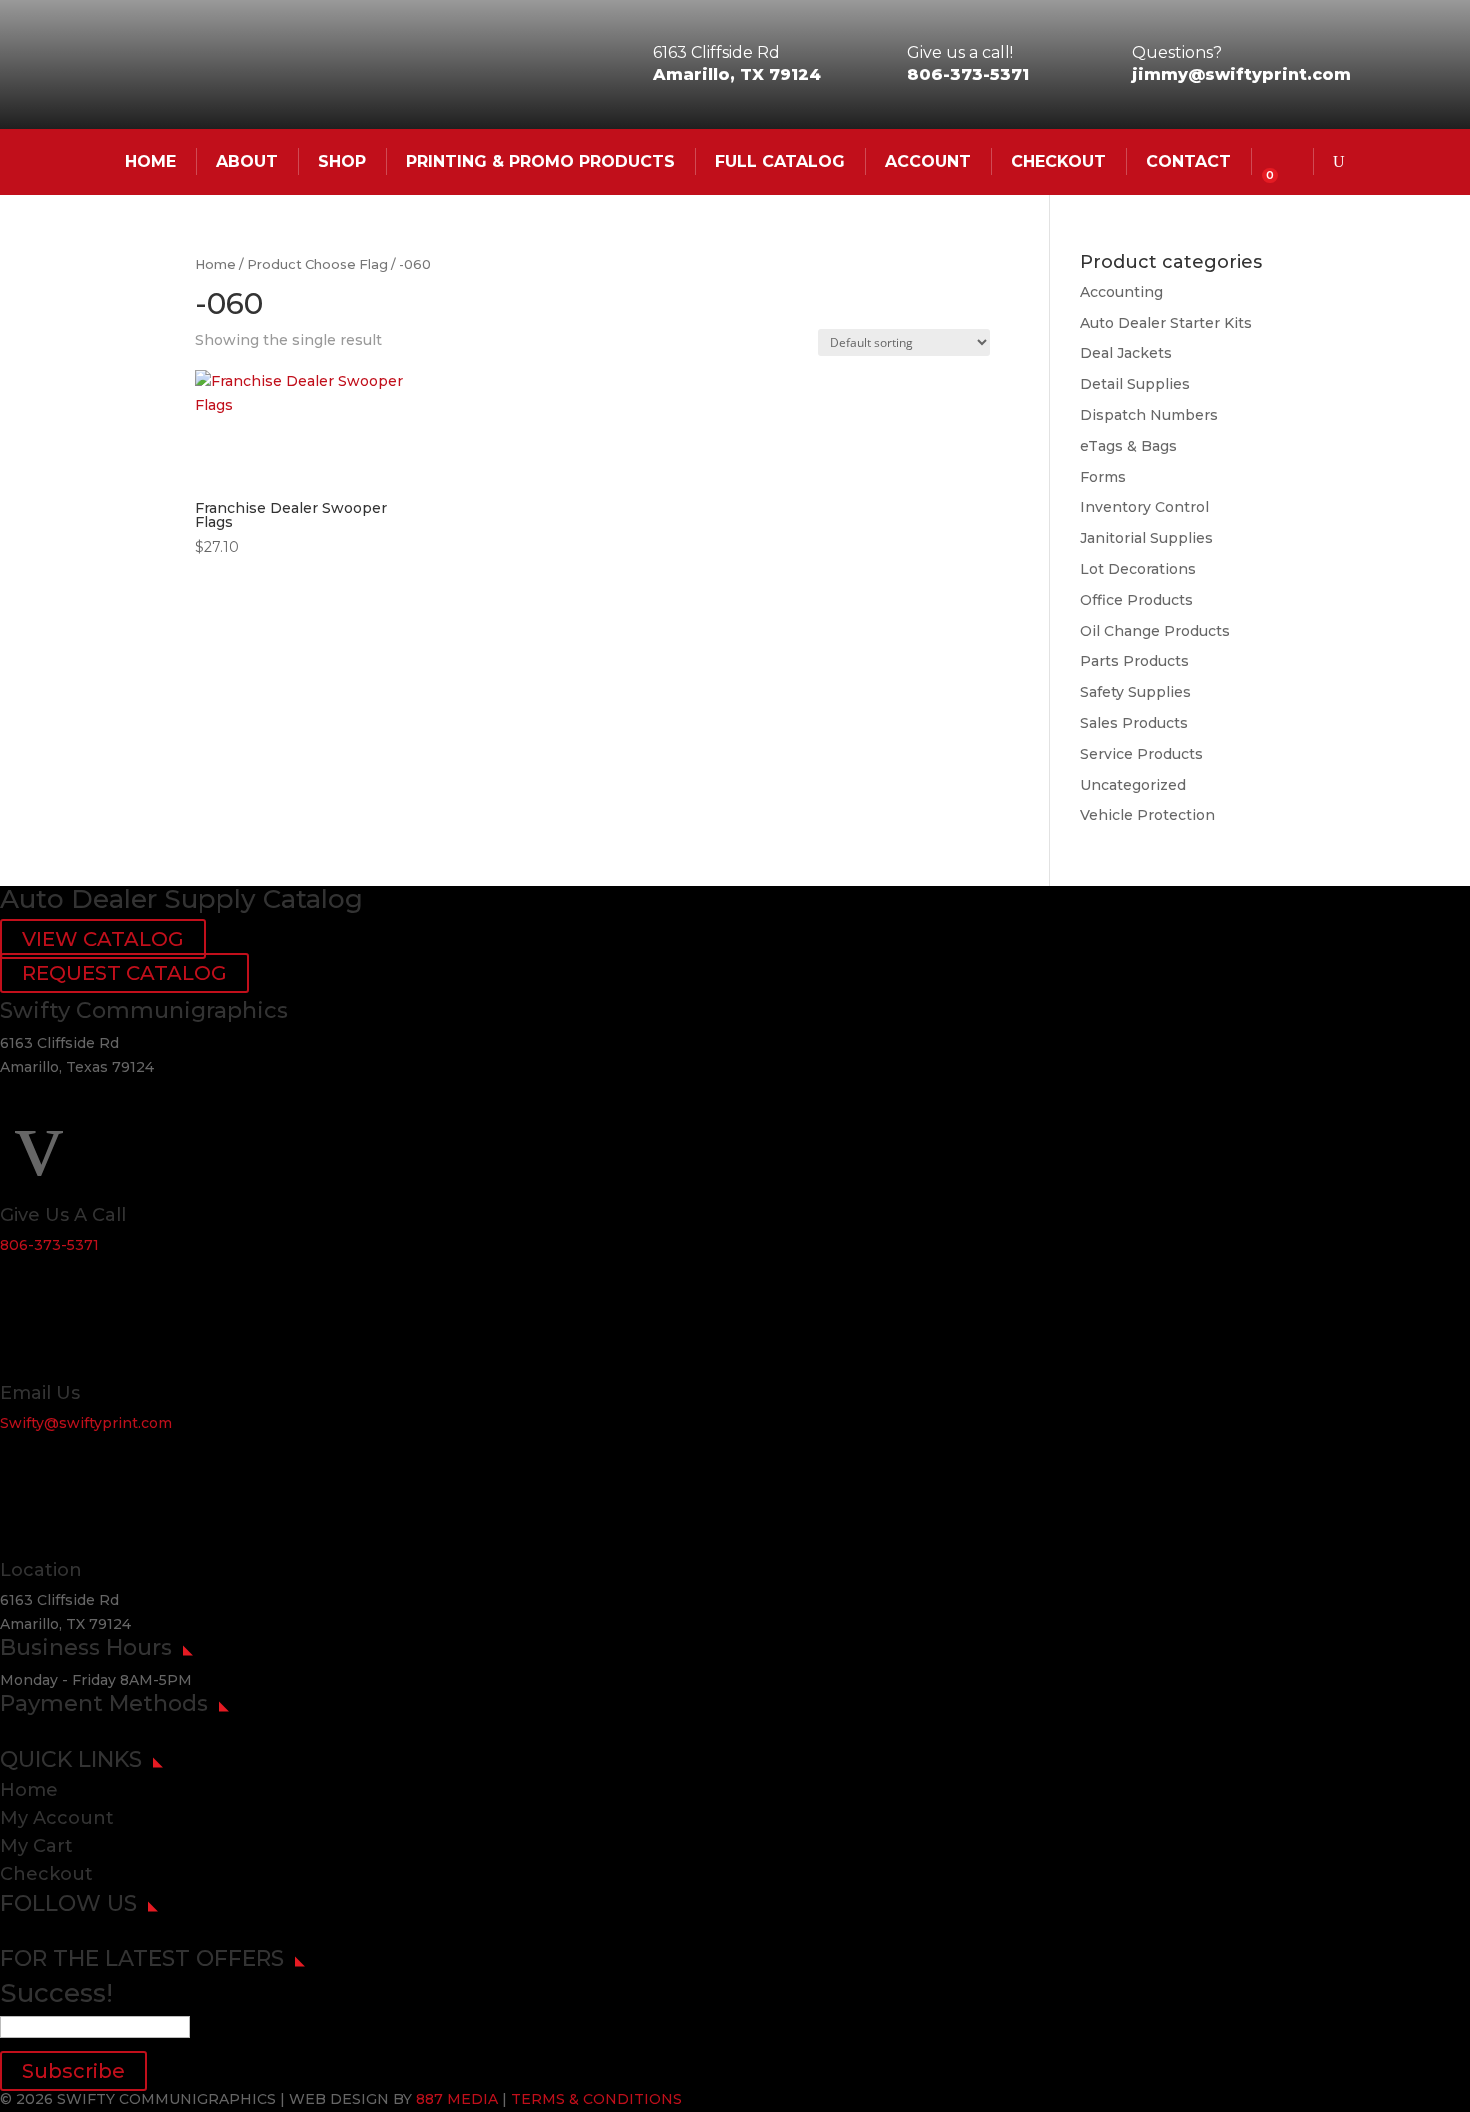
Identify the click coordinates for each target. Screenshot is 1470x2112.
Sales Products (1134, 723)
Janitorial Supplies (1146, 538)
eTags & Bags (1128, 446)
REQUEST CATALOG (124, 973)
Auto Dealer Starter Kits (1166, 323)
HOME (150, 161)
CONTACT (1188, 161)
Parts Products (1134, 661)
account (928, 161)
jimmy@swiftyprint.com (1241, 74)
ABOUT (247, 161)
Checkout (1058, 161)
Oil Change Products (1155, 631)
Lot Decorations (1138, 569)
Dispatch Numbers (1149, 415)
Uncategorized (1133, 785)
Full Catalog (780, 161)
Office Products (1136, 600)
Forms (1103, 477)
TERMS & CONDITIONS (596, 2099)
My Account (57, 1818)
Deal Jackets (1126, 353)
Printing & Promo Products (540, 161)
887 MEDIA (457, 2099)
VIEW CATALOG (103, 939)
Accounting (1121, 292)
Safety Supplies (1135, 692)
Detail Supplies (1135, 384)
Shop (342, 161)
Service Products (1141, 754)
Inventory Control (1144, 507)
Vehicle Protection (1147, 815)
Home (215, 264)
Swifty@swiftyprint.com (86, 1423)
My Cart (36, 1846)
